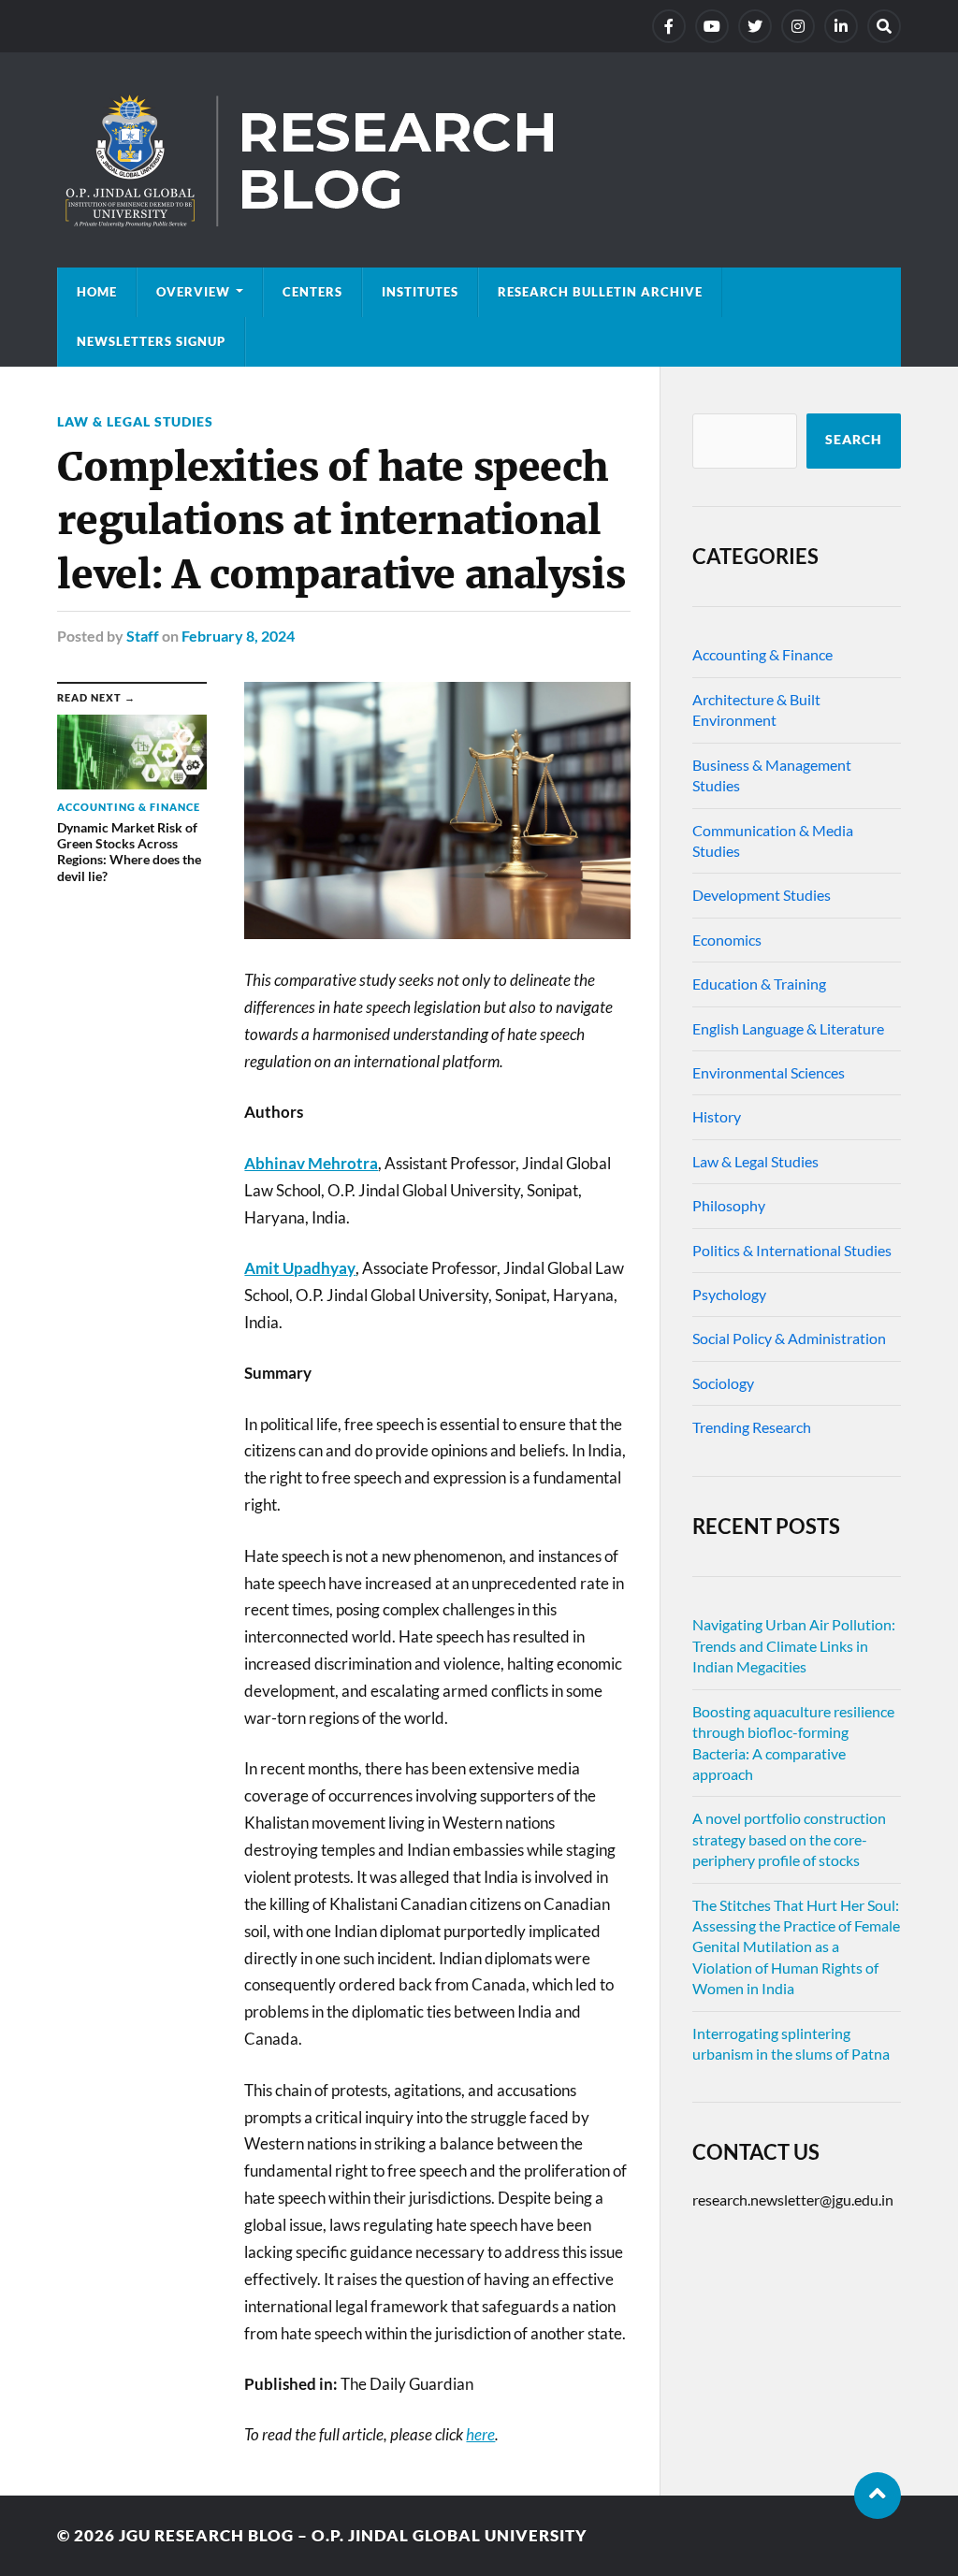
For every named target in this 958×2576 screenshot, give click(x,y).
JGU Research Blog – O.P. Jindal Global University (353, 2535)
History (717, 1116)
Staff (143, 636)
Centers (312, 292)
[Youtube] (712, 26)
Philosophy (729, 1205)
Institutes (420, 292)
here (480, 2434)
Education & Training (759, 984)
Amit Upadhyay (300, 1268)
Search (854, 440)
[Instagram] (798, 26)
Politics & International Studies (792, 1250)
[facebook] (669, 26)
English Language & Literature (788, 1028)
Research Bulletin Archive (600, 292)
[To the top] (878, 2496)
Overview (193, 292)
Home (97, 292)
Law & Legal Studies (135, 421)
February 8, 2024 (238, 636)
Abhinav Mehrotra (311, 1163)
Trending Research (752, 1427)
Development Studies (762, 895)
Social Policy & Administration (789, 1338)
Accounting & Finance (762, 654)
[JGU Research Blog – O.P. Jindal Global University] (479, 160)
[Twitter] (755, 26)
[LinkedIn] (841, 26)
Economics (727, 940)
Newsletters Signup (151, 341)
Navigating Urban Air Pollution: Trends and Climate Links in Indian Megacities (794, 1645)
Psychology (729, 1294)
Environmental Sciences (769, 1072)
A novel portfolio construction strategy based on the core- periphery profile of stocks (789, 1839)
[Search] (884, 26)
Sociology (723, 1383)
